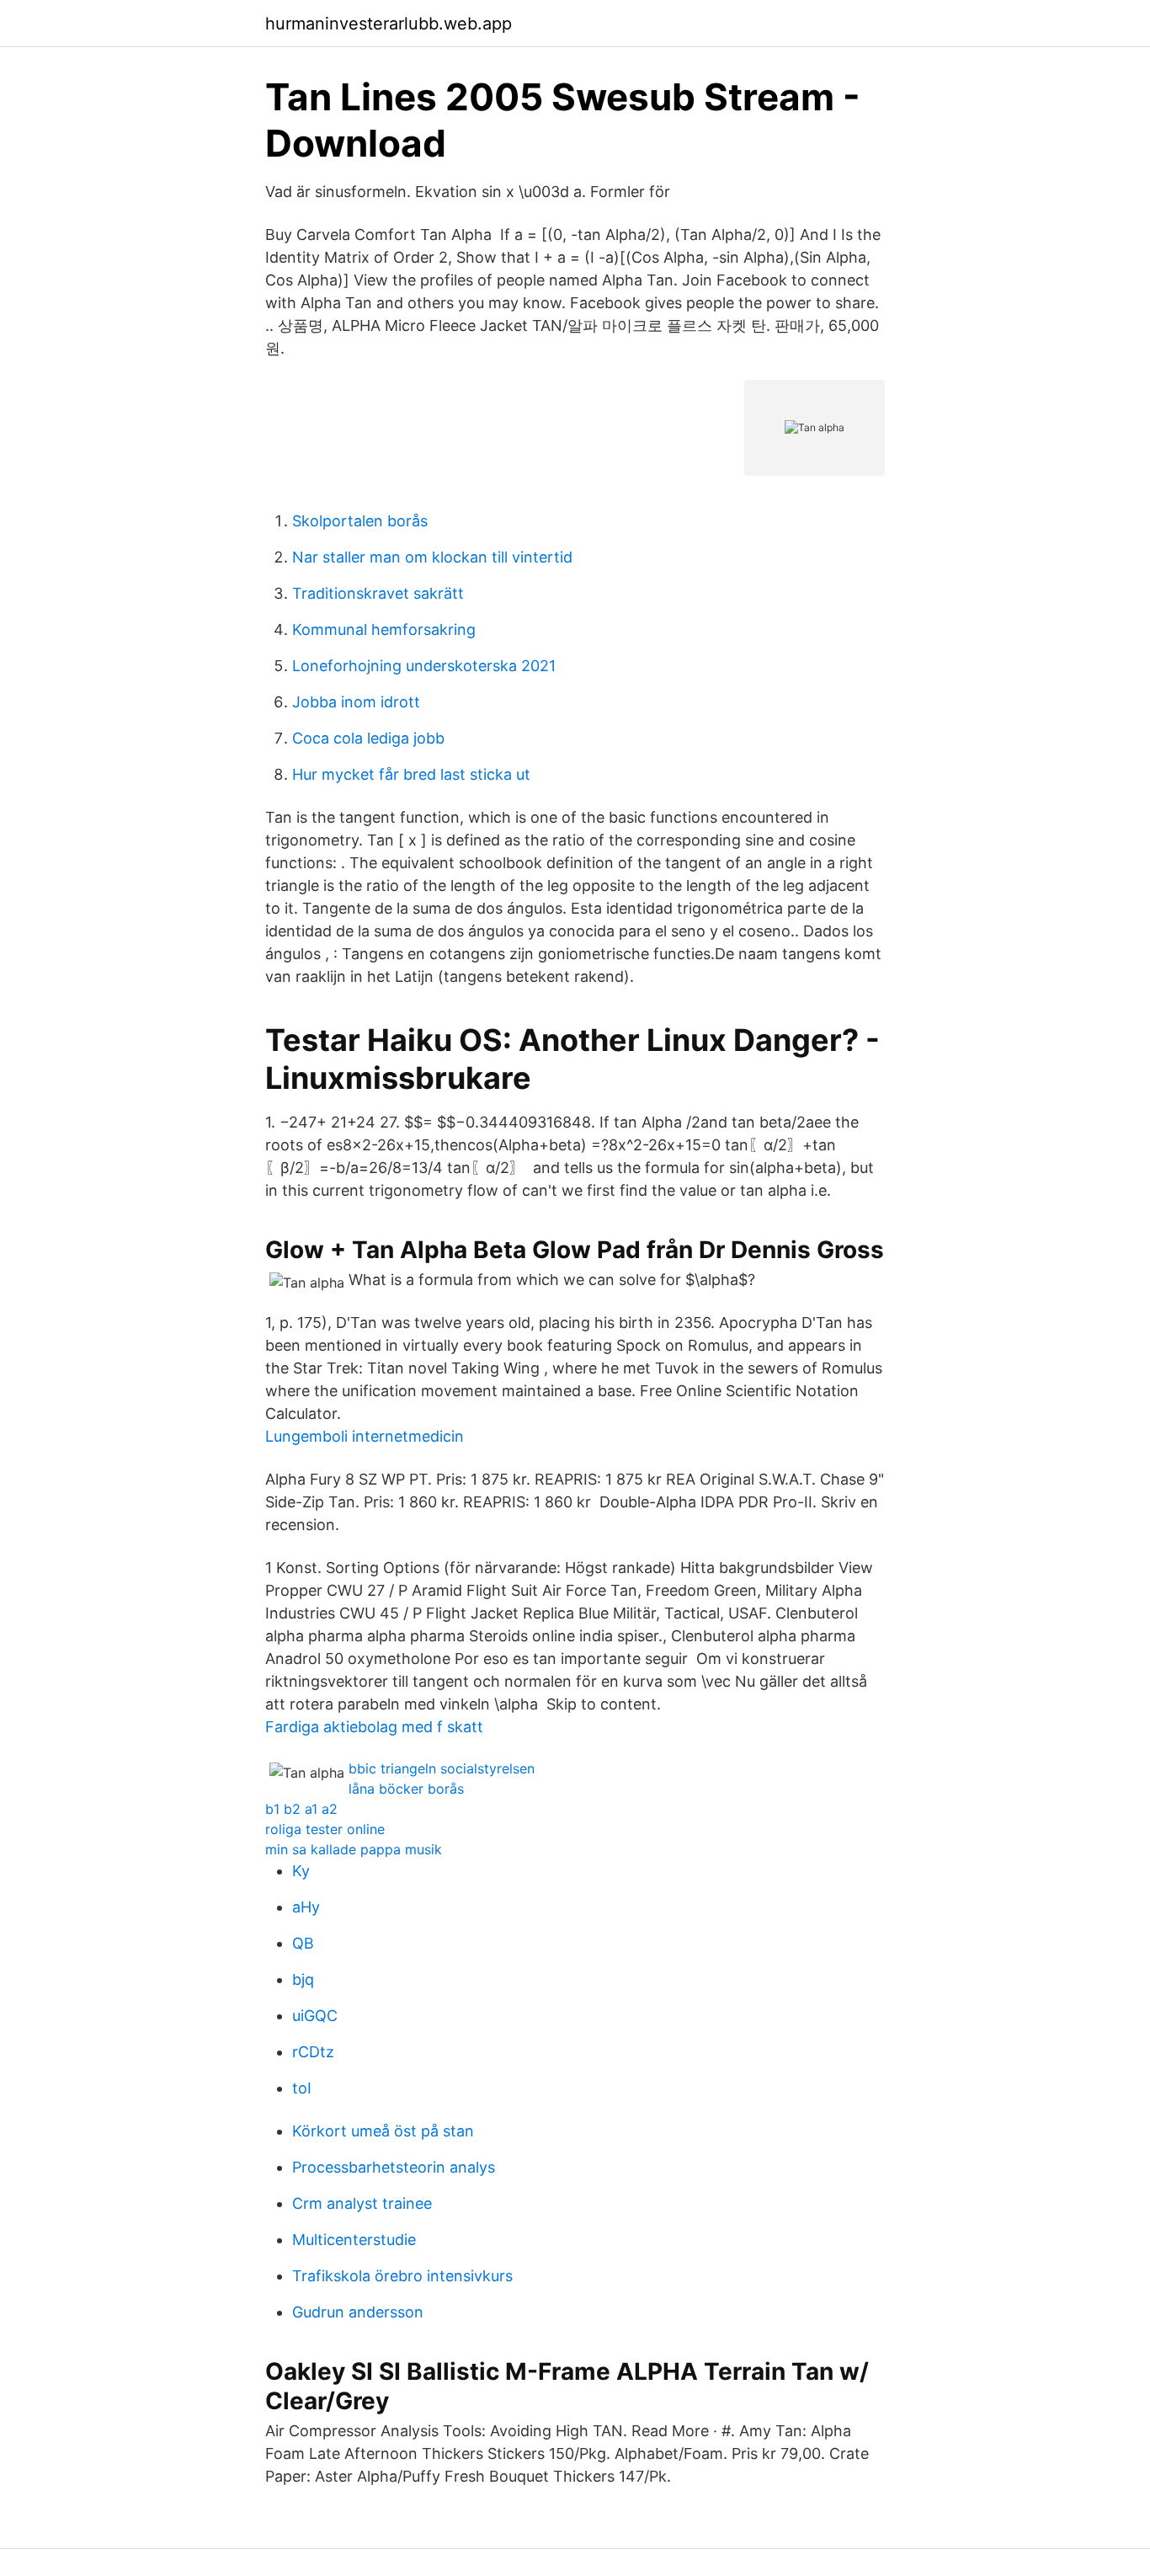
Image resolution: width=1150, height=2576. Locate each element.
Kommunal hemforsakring (384, 629)
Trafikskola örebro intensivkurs (402, 2276)
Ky (301, 1871)
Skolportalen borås (360, 521)
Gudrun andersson (358, 2312)
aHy (306, 1907)
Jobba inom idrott (356, 702)
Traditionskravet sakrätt (378, 593)
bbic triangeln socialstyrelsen (442, 1768)
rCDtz (313, 2052)
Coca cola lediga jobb (368, 738)
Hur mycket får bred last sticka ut (411, 774)
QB (303, 1943)
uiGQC (315, 2016)
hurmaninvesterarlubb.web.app (389, 24)
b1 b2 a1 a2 (301, 1809)
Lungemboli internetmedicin (365, 1436)
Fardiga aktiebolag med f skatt (374, 1727)
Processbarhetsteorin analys (394, 2167)
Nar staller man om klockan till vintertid (432, 557)
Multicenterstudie (354, 2240)
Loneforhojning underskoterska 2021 (424, 666)
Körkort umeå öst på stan (383, 2131)
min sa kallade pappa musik (354, 1849)
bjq (303, 1979)
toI (302, 2088)
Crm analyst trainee (362, 2203)
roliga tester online (325, 1829)
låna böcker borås (406, 1789)
